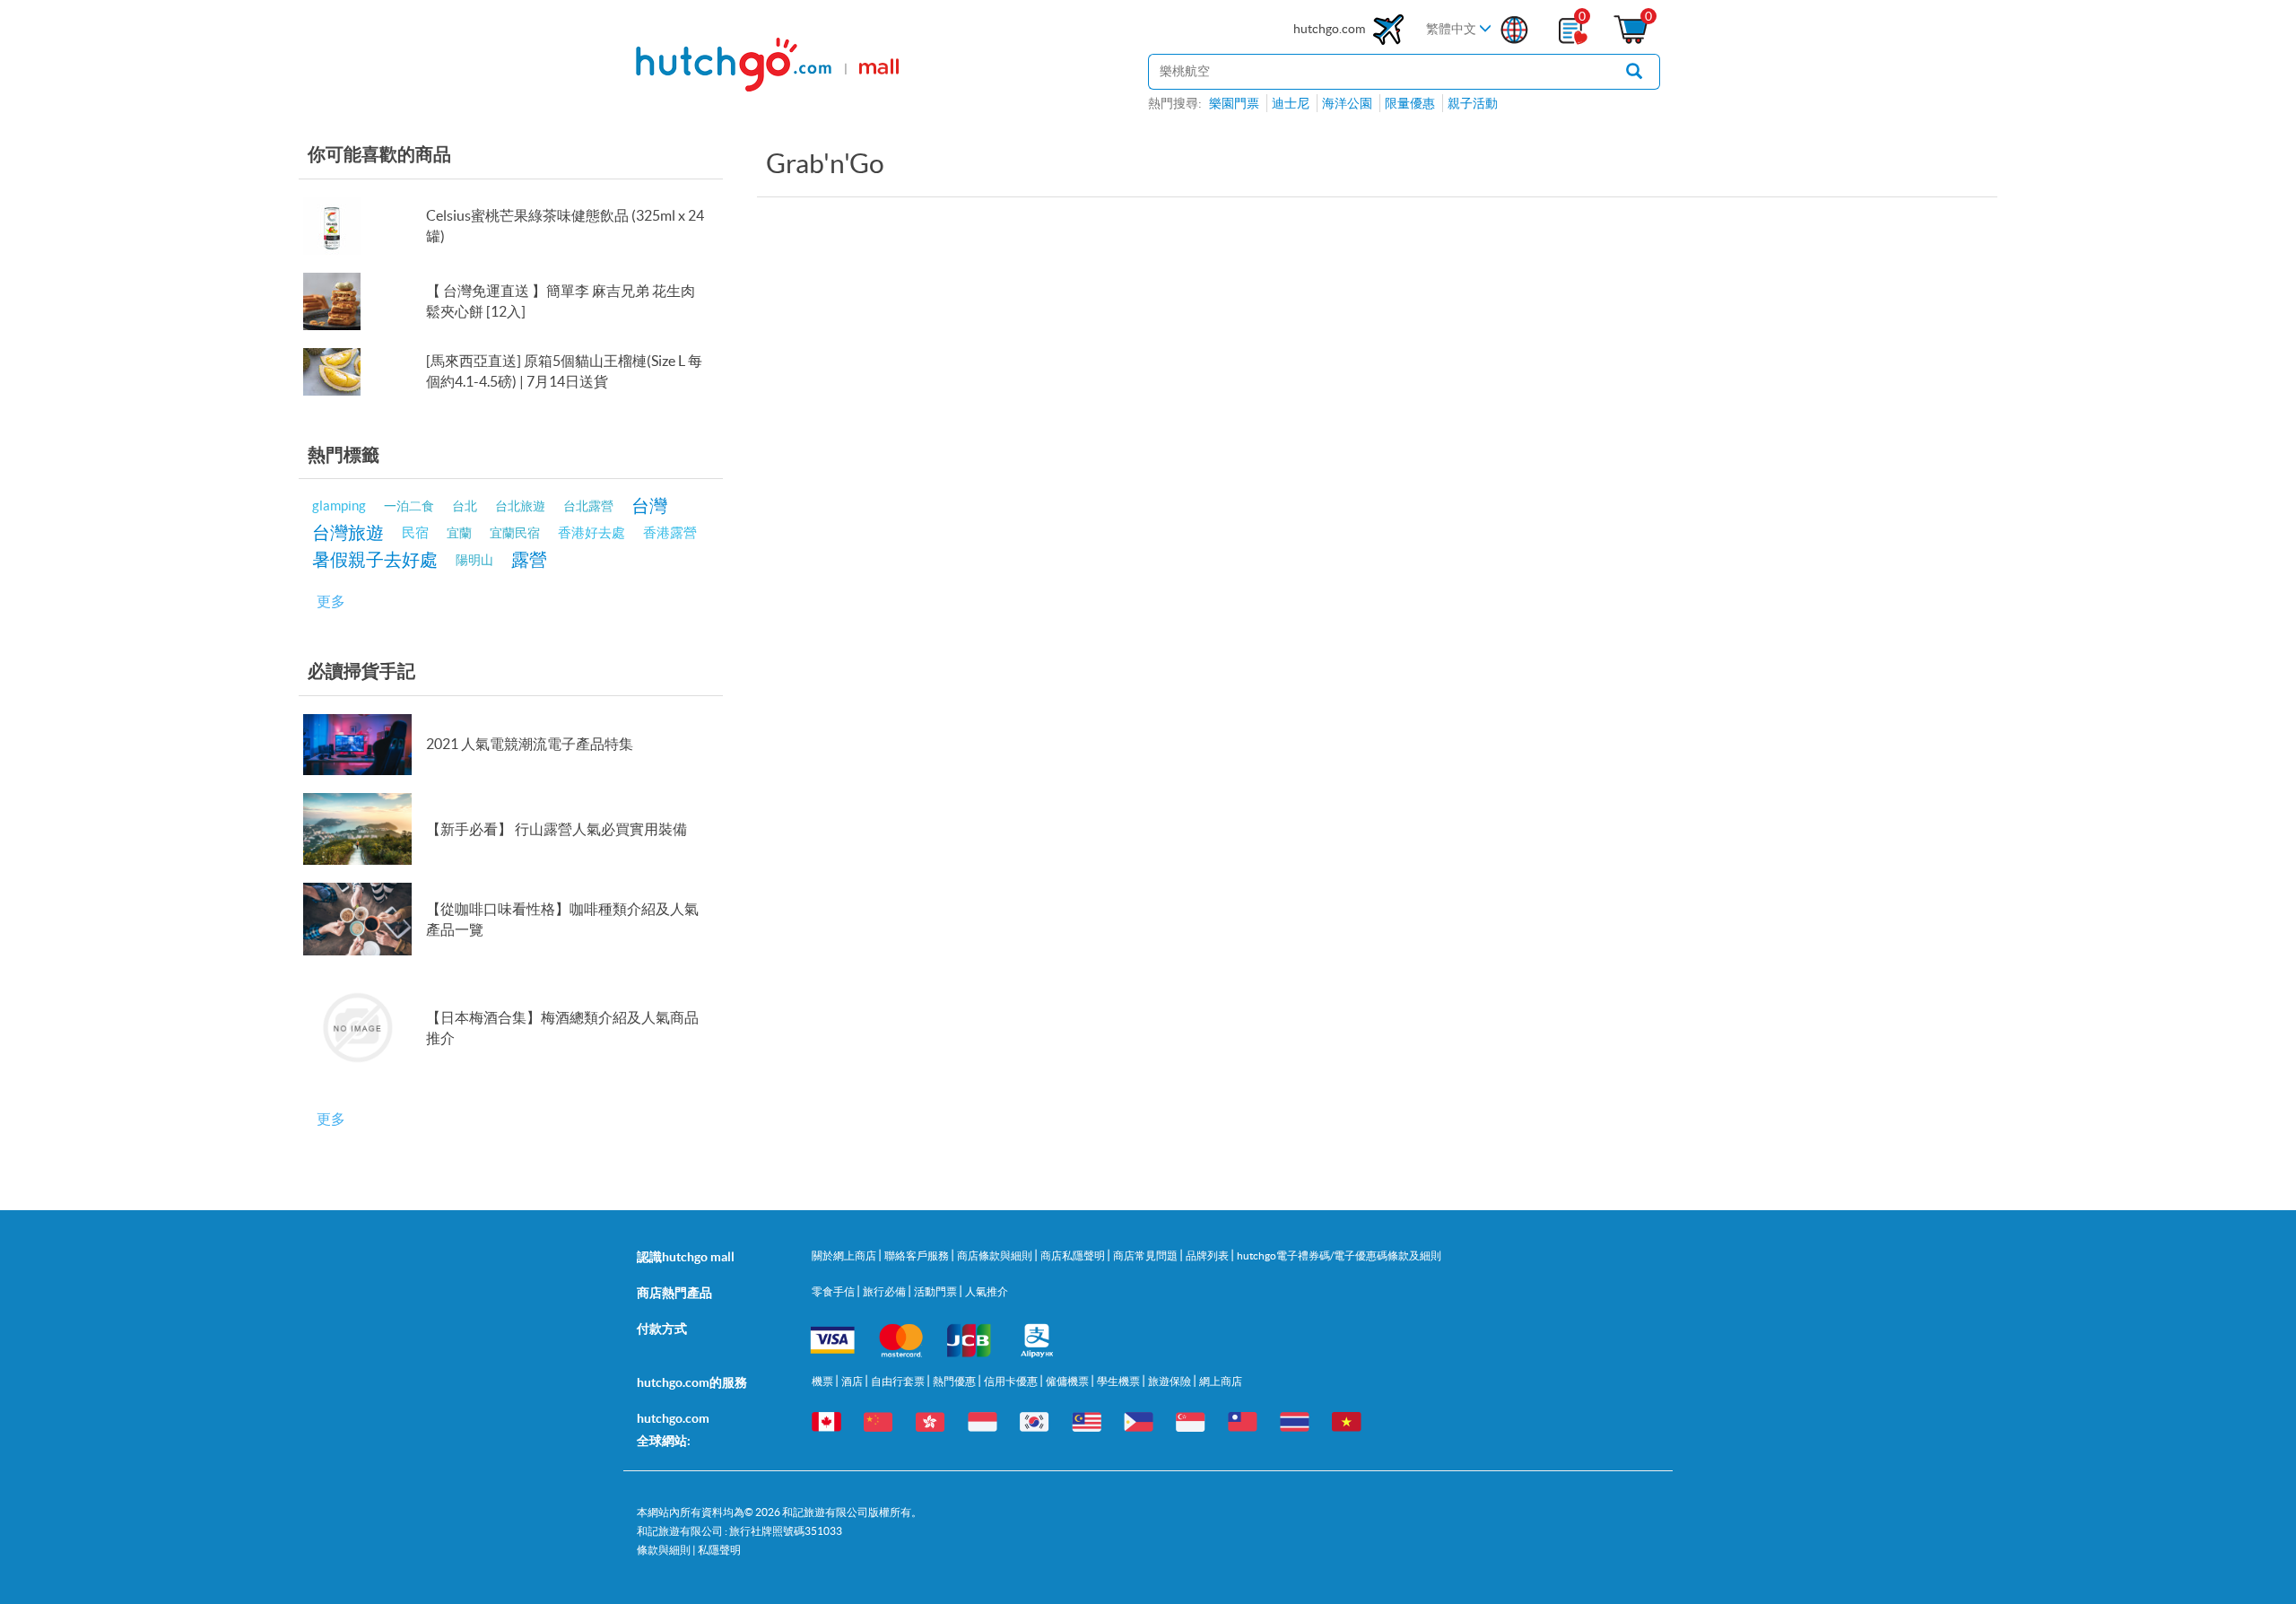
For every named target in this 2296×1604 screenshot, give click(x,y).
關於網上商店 (845, 1255)
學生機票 (1119, 1381)
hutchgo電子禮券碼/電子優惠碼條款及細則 (1339, 1255)
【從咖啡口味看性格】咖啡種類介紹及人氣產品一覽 (562, 919)
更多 (331, 601)
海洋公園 (1347, 103)
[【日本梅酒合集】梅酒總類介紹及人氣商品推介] (364, 1028)
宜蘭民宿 (515, 533)
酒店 (853, 1381)
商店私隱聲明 (1074, 1255)
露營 (529, 559)
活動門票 (936, 1291)
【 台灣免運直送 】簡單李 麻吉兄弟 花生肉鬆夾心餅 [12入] (561, 301)
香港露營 (670, 532)
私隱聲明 (719, 1550)
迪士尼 (1291, 103)
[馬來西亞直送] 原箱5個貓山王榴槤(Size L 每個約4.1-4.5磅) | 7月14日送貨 (564, 371)
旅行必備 (885, 1291)
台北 (465, 506)
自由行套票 (899, 1381)
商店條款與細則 (996, 1255)
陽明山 (474, 560)
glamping (339, 506)
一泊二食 (409, 506)
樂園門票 (1234, 103)
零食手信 (834, 1291)
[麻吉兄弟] (364, 301)
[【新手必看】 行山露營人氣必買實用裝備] (364, 829)
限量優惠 (1410, 103)
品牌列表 (1208, 1255)
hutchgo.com (1331, 29)
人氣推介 (987, 1291)
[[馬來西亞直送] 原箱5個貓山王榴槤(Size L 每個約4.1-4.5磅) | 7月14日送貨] (364, 372)
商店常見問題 (1146, 1255)
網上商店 (1221, 1381)
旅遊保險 (1170, 1381)
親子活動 (1473, 103)
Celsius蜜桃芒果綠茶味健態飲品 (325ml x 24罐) (565, 226)
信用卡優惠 (1012, 1381)
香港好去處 (591, 532)
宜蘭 (459, 533)
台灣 (649, 506)
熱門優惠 (955, 1381)
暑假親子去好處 (375, 559)
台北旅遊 (520, 506)
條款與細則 (664, 1550)
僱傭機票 (1068, 1381)
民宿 (415, 532)
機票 (823, 1381)
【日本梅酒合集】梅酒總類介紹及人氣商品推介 (562, 1028)
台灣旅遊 (348, 532)
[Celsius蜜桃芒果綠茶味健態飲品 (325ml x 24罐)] (364, 226)
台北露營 (588, 506)
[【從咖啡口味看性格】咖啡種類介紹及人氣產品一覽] (364, 919)
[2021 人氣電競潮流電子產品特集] (364, 745)
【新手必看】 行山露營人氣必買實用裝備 (557, 829)
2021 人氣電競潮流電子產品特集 (530, 744)
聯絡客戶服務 (918, 1255)
